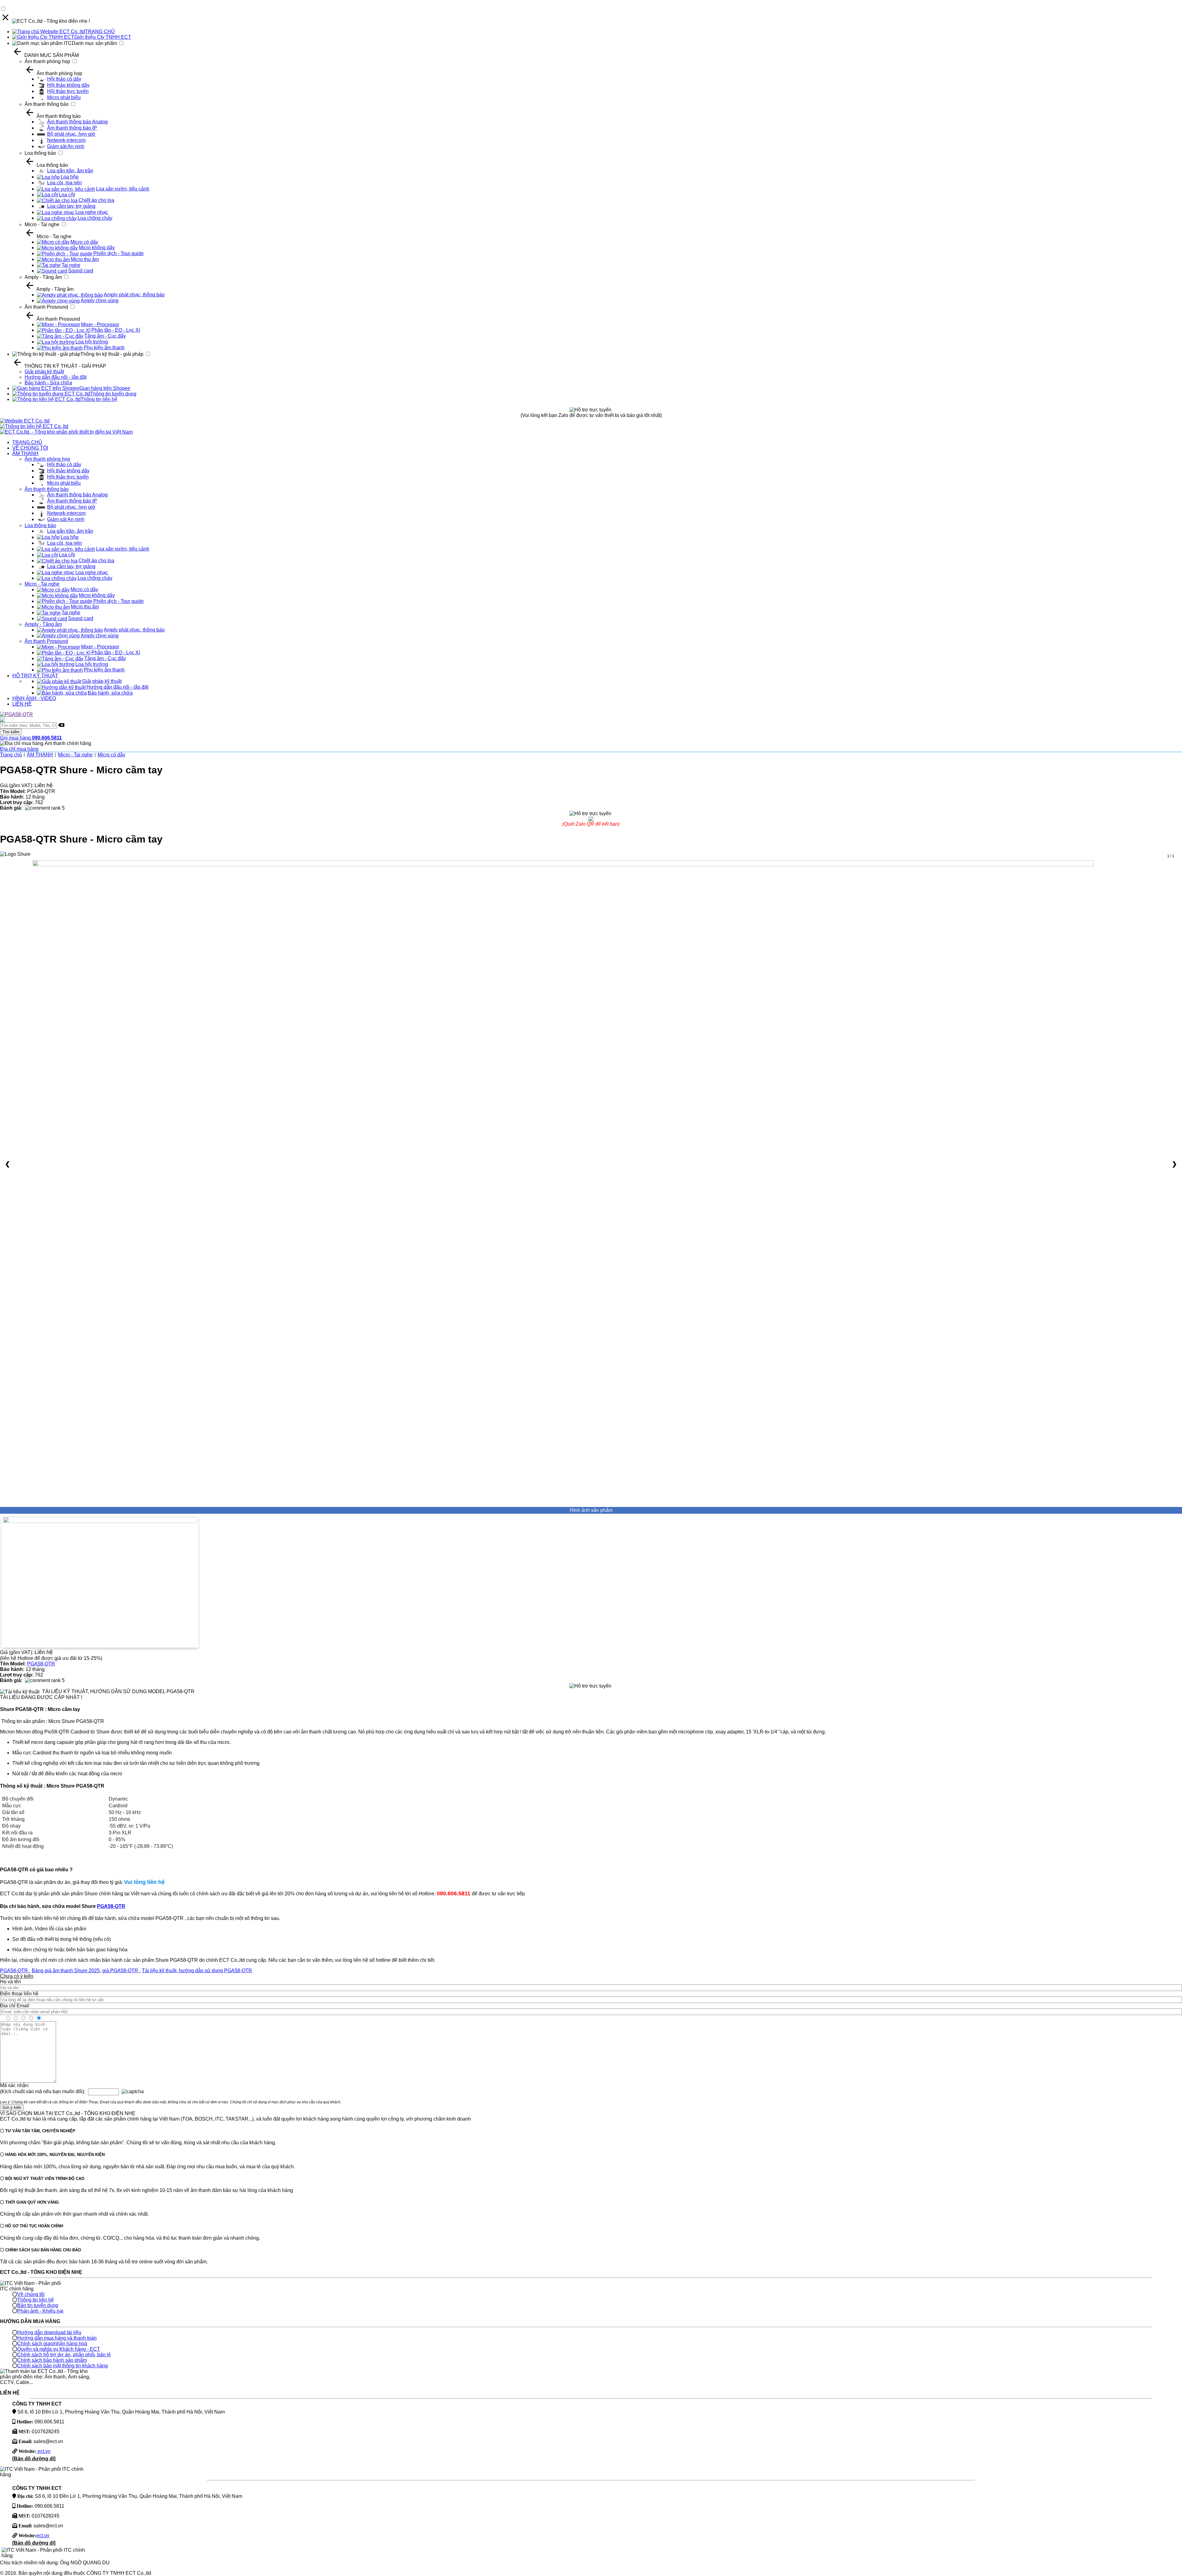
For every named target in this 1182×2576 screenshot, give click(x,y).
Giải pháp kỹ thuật (44, 372)
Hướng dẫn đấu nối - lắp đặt (56, 377)
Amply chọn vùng (100, 300)
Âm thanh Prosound (46, 307)
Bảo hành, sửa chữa (110, 693)
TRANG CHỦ (100, 32)
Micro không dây (97, 248)
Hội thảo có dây (64, 79)
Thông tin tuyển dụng (113, 394)
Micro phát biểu (64, 97)
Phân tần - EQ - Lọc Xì (116, 330)
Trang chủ (11, 755)
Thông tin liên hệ (99, 399)
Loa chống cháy (95, 218)
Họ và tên (10, 1982)
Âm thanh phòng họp (47, 61)
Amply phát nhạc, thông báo (134, 295)
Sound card (81, 271)
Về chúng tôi (31, 2294)
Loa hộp (70, 177)
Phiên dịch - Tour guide (119, 253)
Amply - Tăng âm (43, 277)
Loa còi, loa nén (64, 183)
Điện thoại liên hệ (19, 1994)
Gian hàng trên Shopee (105, 388)
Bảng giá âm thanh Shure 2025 (66, 1971)
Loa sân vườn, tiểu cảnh (123, 189)
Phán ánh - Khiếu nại (40, 2311)
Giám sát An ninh (66, 146)
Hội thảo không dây (68, 85)
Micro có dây (84, 242)
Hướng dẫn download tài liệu (49, 2332)
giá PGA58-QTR (121, 1971)
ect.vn (43, 2451)
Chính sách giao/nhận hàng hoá (52, 2344)
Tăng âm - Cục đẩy (105, 336)
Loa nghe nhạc (92, 212)
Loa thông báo (40, 153)
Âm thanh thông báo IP (72, 128)
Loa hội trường (92, 342)
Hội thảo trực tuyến (68, 91)
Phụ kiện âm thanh (104, 348)
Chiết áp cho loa (96, 200)
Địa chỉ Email (15, 2006)
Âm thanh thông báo (47, 104)
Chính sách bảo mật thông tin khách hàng (62, 2366)
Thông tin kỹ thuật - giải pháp (112, 354)
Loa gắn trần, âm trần (70, 171)
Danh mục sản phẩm (94, 43)
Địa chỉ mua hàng (19, 749)
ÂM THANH (25, 453)
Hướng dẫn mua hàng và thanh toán (57, 2338)
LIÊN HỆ (22, 704)
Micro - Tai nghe (42, 224)
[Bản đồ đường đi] (34, 2459)
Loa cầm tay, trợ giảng (71, 206)
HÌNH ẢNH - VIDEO (34, 698)
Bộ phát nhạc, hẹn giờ (71, 134)
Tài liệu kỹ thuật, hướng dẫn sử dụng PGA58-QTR (197, 1971)
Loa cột (67, 195)
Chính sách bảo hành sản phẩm (52, 2360)
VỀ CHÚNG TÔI (30, 448)
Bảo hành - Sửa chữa (48, 383)
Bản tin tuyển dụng (38, 2305)
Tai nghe (71, 265)
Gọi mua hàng (31, 738)
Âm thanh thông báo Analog (77, 122)
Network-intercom (66, 140)
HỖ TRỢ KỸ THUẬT (35, 676)
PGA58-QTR (41, 1664)
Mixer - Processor (100, 325)
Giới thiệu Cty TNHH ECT (103, 37)
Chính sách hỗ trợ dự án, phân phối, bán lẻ (64, 2355)
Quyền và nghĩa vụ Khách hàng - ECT (59, 2349)
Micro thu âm (85, 259)
